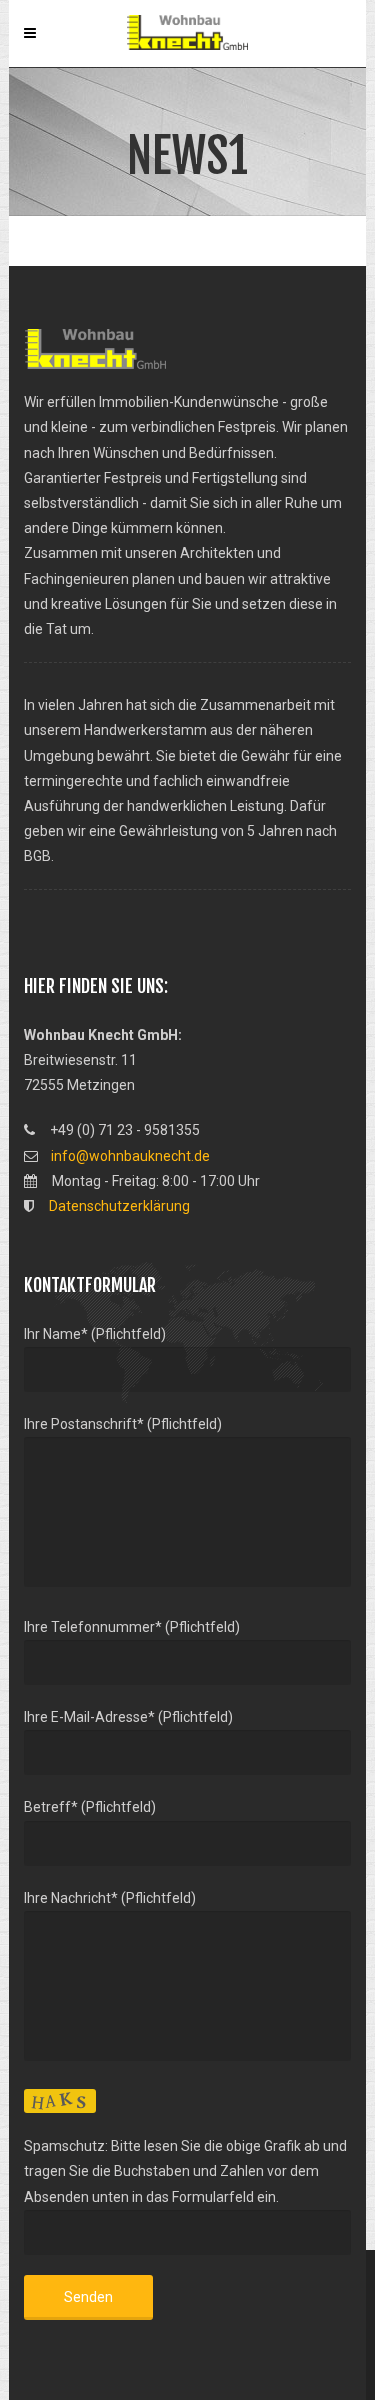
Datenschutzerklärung (119, 1206)
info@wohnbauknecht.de (130, 1156)
